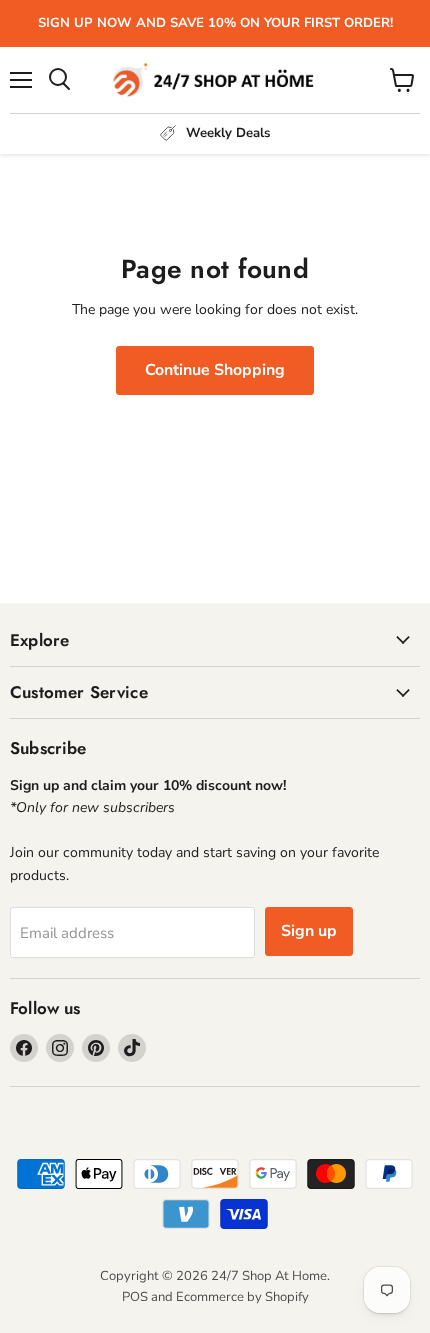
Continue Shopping (215, 370)
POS (135, 1297)
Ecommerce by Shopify (242, 1297)
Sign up (309, 931)
